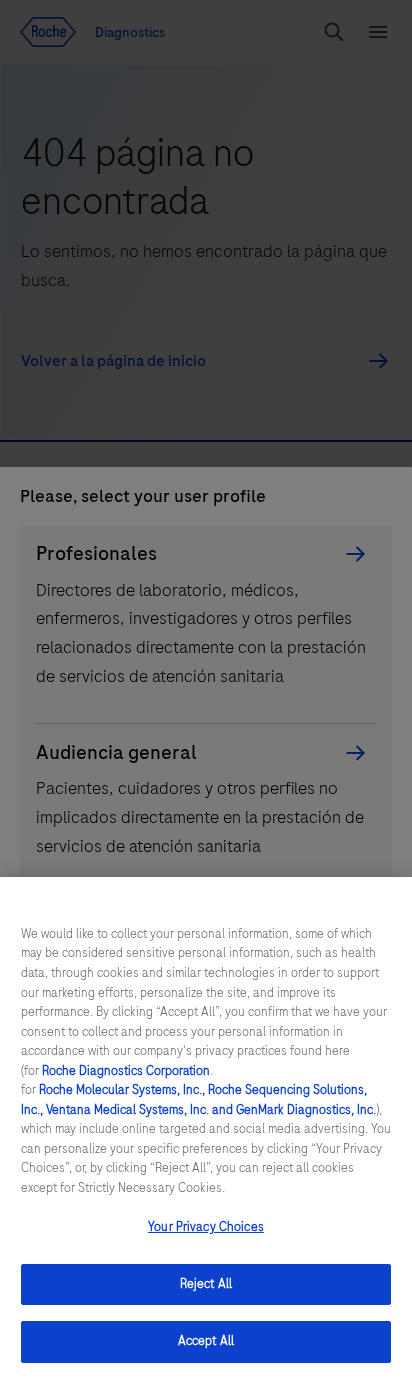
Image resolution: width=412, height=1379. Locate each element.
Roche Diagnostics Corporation (126, 1071)
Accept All (206, 1341)
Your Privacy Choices (206, 1227)
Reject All (206, 1284)
